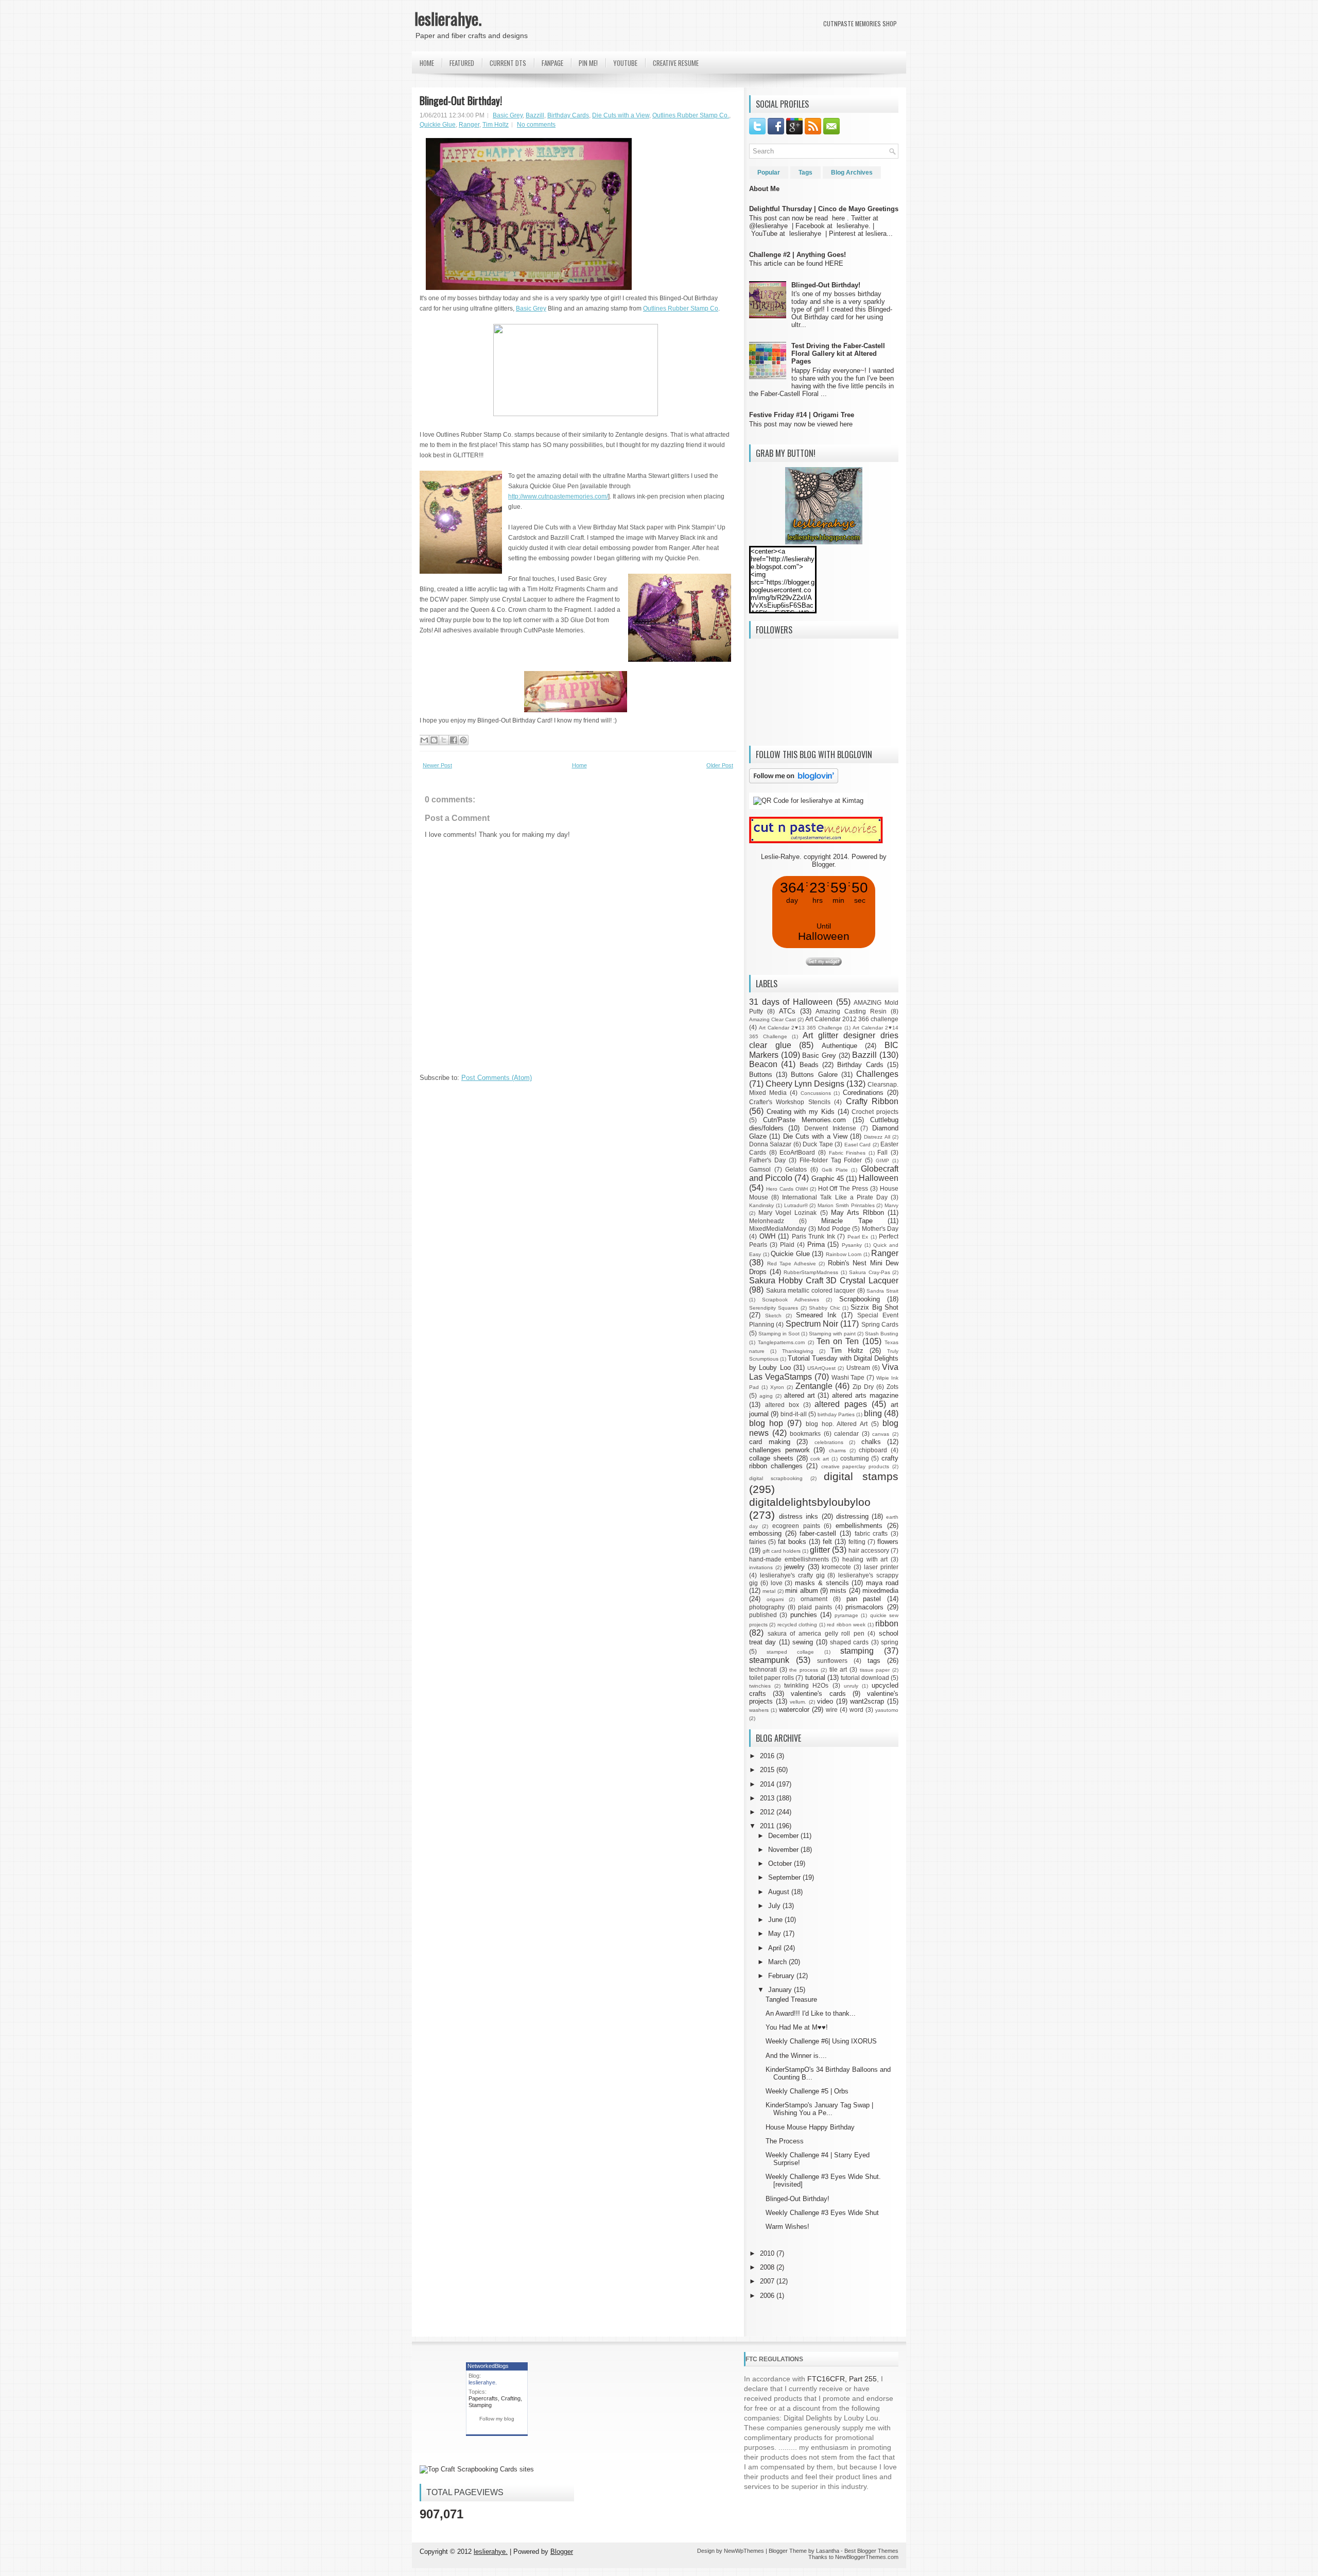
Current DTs (508, 63)
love (777, 1583)
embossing (765, 1533)
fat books (792, 1542)
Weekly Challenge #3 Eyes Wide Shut (822, 2213)
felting (857, 1542)
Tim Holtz (496, 125)
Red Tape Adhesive (792, 1264)
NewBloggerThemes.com (867, 2557)
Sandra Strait (882, 1291)
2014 (768, 1784)
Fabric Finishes (847, 1153)
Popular (769, 173)
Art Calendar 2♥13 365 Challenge (801, 1028)
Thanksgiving (798, 1351)
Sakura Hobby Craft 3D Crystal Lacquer (824, 1281)
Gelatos (796, 1169)
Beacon (763, 1064)
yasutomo (887, 1710)
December (784, 1836)
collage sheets (771, 1458)
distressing (852, 1516)
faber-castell (818, 1533)
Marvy (891, 1205)
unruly (851, 1686)
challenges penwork (779, 1450)
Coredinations (863, 1093)
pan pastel (864, 1599)
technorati (763, 1669)
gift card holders (782, 1551)
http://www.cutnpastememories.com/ (558, 496)
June (776, 1920)
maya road (882, 1583)
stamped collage (790, 1652)
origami (775, 1599)
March (778, 1962)
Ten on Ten (838, 1341)
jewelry (794, 1567)
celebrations (829, 1442)
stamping (857, 1651)
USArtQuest (821, 1368)
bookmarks (805, 1433)
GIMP (882, 1161)
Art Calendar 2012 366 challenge (852, 1019)
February (782, 1976)
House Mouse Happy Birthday (810, 2127)
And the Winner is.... (796, 2056)
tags (874, 1661)
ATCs (787, 1011)
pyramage (846, 1615)
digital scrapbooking (776, 1478)
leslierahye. (448, 18)
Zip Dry (863, 1387)
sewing (803, 1642)
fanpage (552, 63)
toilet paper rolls (771, 1678)
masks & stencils (822, 1583)
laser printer (881, 1567)
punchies (804, 1615)
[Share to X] (444, 740)
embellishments (859, 1526)
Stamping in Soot (779, 1334)
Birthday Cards (568, 115)
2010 (768, 2253)
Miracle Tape (847, 1221)
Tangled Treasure (791, 1999)
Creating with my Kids (801, 1112)
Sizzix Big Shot (874, 1307)
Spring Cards (880, 1324)
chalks (871, 1442)
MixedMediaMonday (778, 1229)
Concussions (816, 1093)
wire (832, 1710)
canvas (881, 1434)
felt (827, 1542)
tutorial (815, 1678)
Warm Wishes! (787, 2227)
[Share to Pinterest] (463, 740)
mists (838, 1591)
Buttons (761, 1075)
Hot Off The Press (843, 1188)
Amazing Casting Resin (851, 1011)
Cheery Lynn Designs (805, 1084)
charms (837, 1450)
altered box (782, 1405)
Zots (892, 1387)
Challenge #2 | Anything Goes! (797, 255)
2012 (768, 1812)
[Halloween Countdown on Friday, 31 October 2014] (824, 963)
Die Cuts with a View (621, 115)
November (784, 1850)
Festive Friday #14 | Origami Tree (802, 415)
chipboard (873, 1450)
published (763, 1615)
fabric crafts (871, 1533)
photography (767, 1607)
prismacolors (864, 1607)
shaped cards (849, 1642)
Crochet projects (875, 1112)
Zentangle (814, 1386)
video (825, 1701)
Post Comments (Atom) (497, 1078)
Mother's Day (880, 1229)
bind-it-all (794, 1414)
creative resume (676, 63)
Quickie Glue (438, 125)
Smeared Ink (816, 1315)
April (776, 1948)
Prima (816, 1244)
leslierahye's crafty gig (792, 1575)
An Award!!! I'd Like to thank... (811, 2013)
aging (766, 1396)
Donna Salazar (770, 1144)
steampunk (769, 1660)
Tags (805, 173)
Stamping (480, 2405)
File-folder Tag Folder (831, 1160)
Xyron (777, 1387)
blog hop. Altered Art (837, 1424)
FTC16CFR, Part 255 (842, 2379)
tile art (838, 1669)
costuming (855, 1458)
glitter (820, 1550)
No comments (536, 125)
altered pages (841, 1404)
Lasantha (828, 2551)
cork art (820, 1459)
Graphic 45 (828, 1179)
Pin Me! (588, 63)
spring (890, 1642)
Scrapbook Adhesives (790, 1300)
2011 (768, 1826)
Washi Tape (848, 1377)
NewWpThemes (744, 2551)
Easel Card (857, 1145)
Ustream (858, 1368)
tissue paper (875, 1670)
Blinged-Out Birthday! (461, 100)
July (775, 1906)
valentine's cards (818, 1694)
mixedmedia (880, 1591)
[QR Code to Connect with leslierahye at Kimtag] (808, 801)
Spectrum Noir (812, 1324)
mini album (801, 1591)
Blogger (823, 864)
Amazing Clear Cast (773, 1019)
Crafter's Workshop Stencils (790, 1102)
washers (759, 1710)
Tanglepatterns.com (781, 1342)
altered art (800, 1395)
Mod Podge (834, 1229)
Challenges (877, 1074)
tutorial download (865, 1678)
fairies (758, 1542)
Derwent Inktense (830, 1128)
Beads (809, 1065)
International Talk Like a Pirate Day (835, 1197)
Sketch (773, 1316)
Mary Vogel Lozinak (787, 1213)
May (776, 1934)
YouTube (625, 63)
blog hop (766, 1423)
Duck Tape (818, 1144)
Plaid (787, 1244)
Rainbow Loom (844, 1254)
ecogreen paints (796, 1526)
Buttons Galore (814, 1075)
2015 (768, 1770)
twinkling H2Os (806, 1685)
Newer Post (437, 765)
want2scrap (867, 1701)
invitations (761, 1567)
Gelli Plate (835, 1170)
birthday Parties (836, 1414)
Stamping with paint (832, 1334)
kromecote (836, 1567)
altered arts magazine (865, 1395)
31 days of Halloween (791, 1002)
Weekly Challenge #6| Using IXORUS (821, 2041)
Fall (882, 1152)
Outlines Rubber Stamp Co (681, 308)
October (781, 1864)
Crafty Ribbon (872, 1101)
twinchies (760, 1686)
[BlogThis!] (434, 740)
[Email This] (424, 740)
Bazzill (535, 115)
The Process (785, 2141)
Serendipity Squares (774, 1308)
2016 (768, 1756)
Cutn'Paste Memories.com (805, 1120)
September (785, 1877)
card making (770, 1442)
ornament (814, 1599)
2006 (768, 2296)
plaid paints (815, 1607)
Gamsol (760, 1169)
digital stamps (861, 1476)
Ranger (469, 125)
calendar (846, 1433)
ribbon (887, 1624)
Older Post (720, 765)
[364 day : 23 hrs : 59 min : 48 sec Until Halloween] (824, 946)
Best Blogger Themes (871, 2551)
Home (427, 63)
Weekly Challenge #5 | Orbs (807, 2091)
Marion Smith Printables (846, 1205)
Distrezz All (877, 1137)
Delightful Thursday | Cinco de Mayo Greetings (824, 209)
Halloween (879, 1178)
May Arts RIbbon (857, 1213)
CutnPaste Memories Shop (860, 23)
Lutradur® (796, 1205)
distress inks (799, 1516)
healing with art (865, 1559)
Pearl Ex (858, 1237)
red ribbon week (846, 1625)
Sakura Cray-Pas (870, 1272)
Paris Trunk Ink (813, 1236)
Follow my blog (497, 2419)
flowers (888, 1542)
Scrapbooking (860, 1299)
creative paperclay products (855, 1466)
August (780, 1892)
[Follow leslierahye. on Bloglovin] (794, 781)
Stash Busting (882, 1334)
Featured (462, 63)
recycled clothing (797, 1625)
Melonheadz (767, 1221)
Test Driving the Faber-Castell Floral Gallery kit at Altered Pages (838, 354)
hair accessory (869, 1550)
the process (804, 1670)
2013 (768, 1798)
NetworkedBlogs (488, 2366)
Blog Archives (852, 173)
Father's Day (767, 1160)
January (781, 1990)
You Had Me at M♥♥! (797, 2027)
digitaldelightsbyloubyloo (810, 1502)
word (856, 1710)
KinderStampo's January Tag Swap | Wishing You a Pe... (819, 2109)
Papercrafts (483, 2398)
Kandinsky (761, 1205)
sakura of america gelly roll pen (816, 1633)
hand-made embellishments (789, 1559)
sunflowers (832, 1661)
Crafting (511, 2398)
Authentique (839, 1046)
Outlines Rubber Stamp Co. (691, 115)
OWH (767, 1236)
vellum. (798, 1702)
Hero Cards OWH (787, 1189)
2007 (768, 2281)
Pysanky (852, 1245)
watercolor (794, 1710)
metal (769, 1591)
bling (873, 1413)
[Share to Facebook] (454, 740)
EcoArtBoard (797, 1152)
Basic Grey (508, 115)
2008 (768, 2267)
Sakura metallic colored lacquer (811, 1290)
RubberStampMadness (811, 1272)
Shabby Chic (824, 1308)
